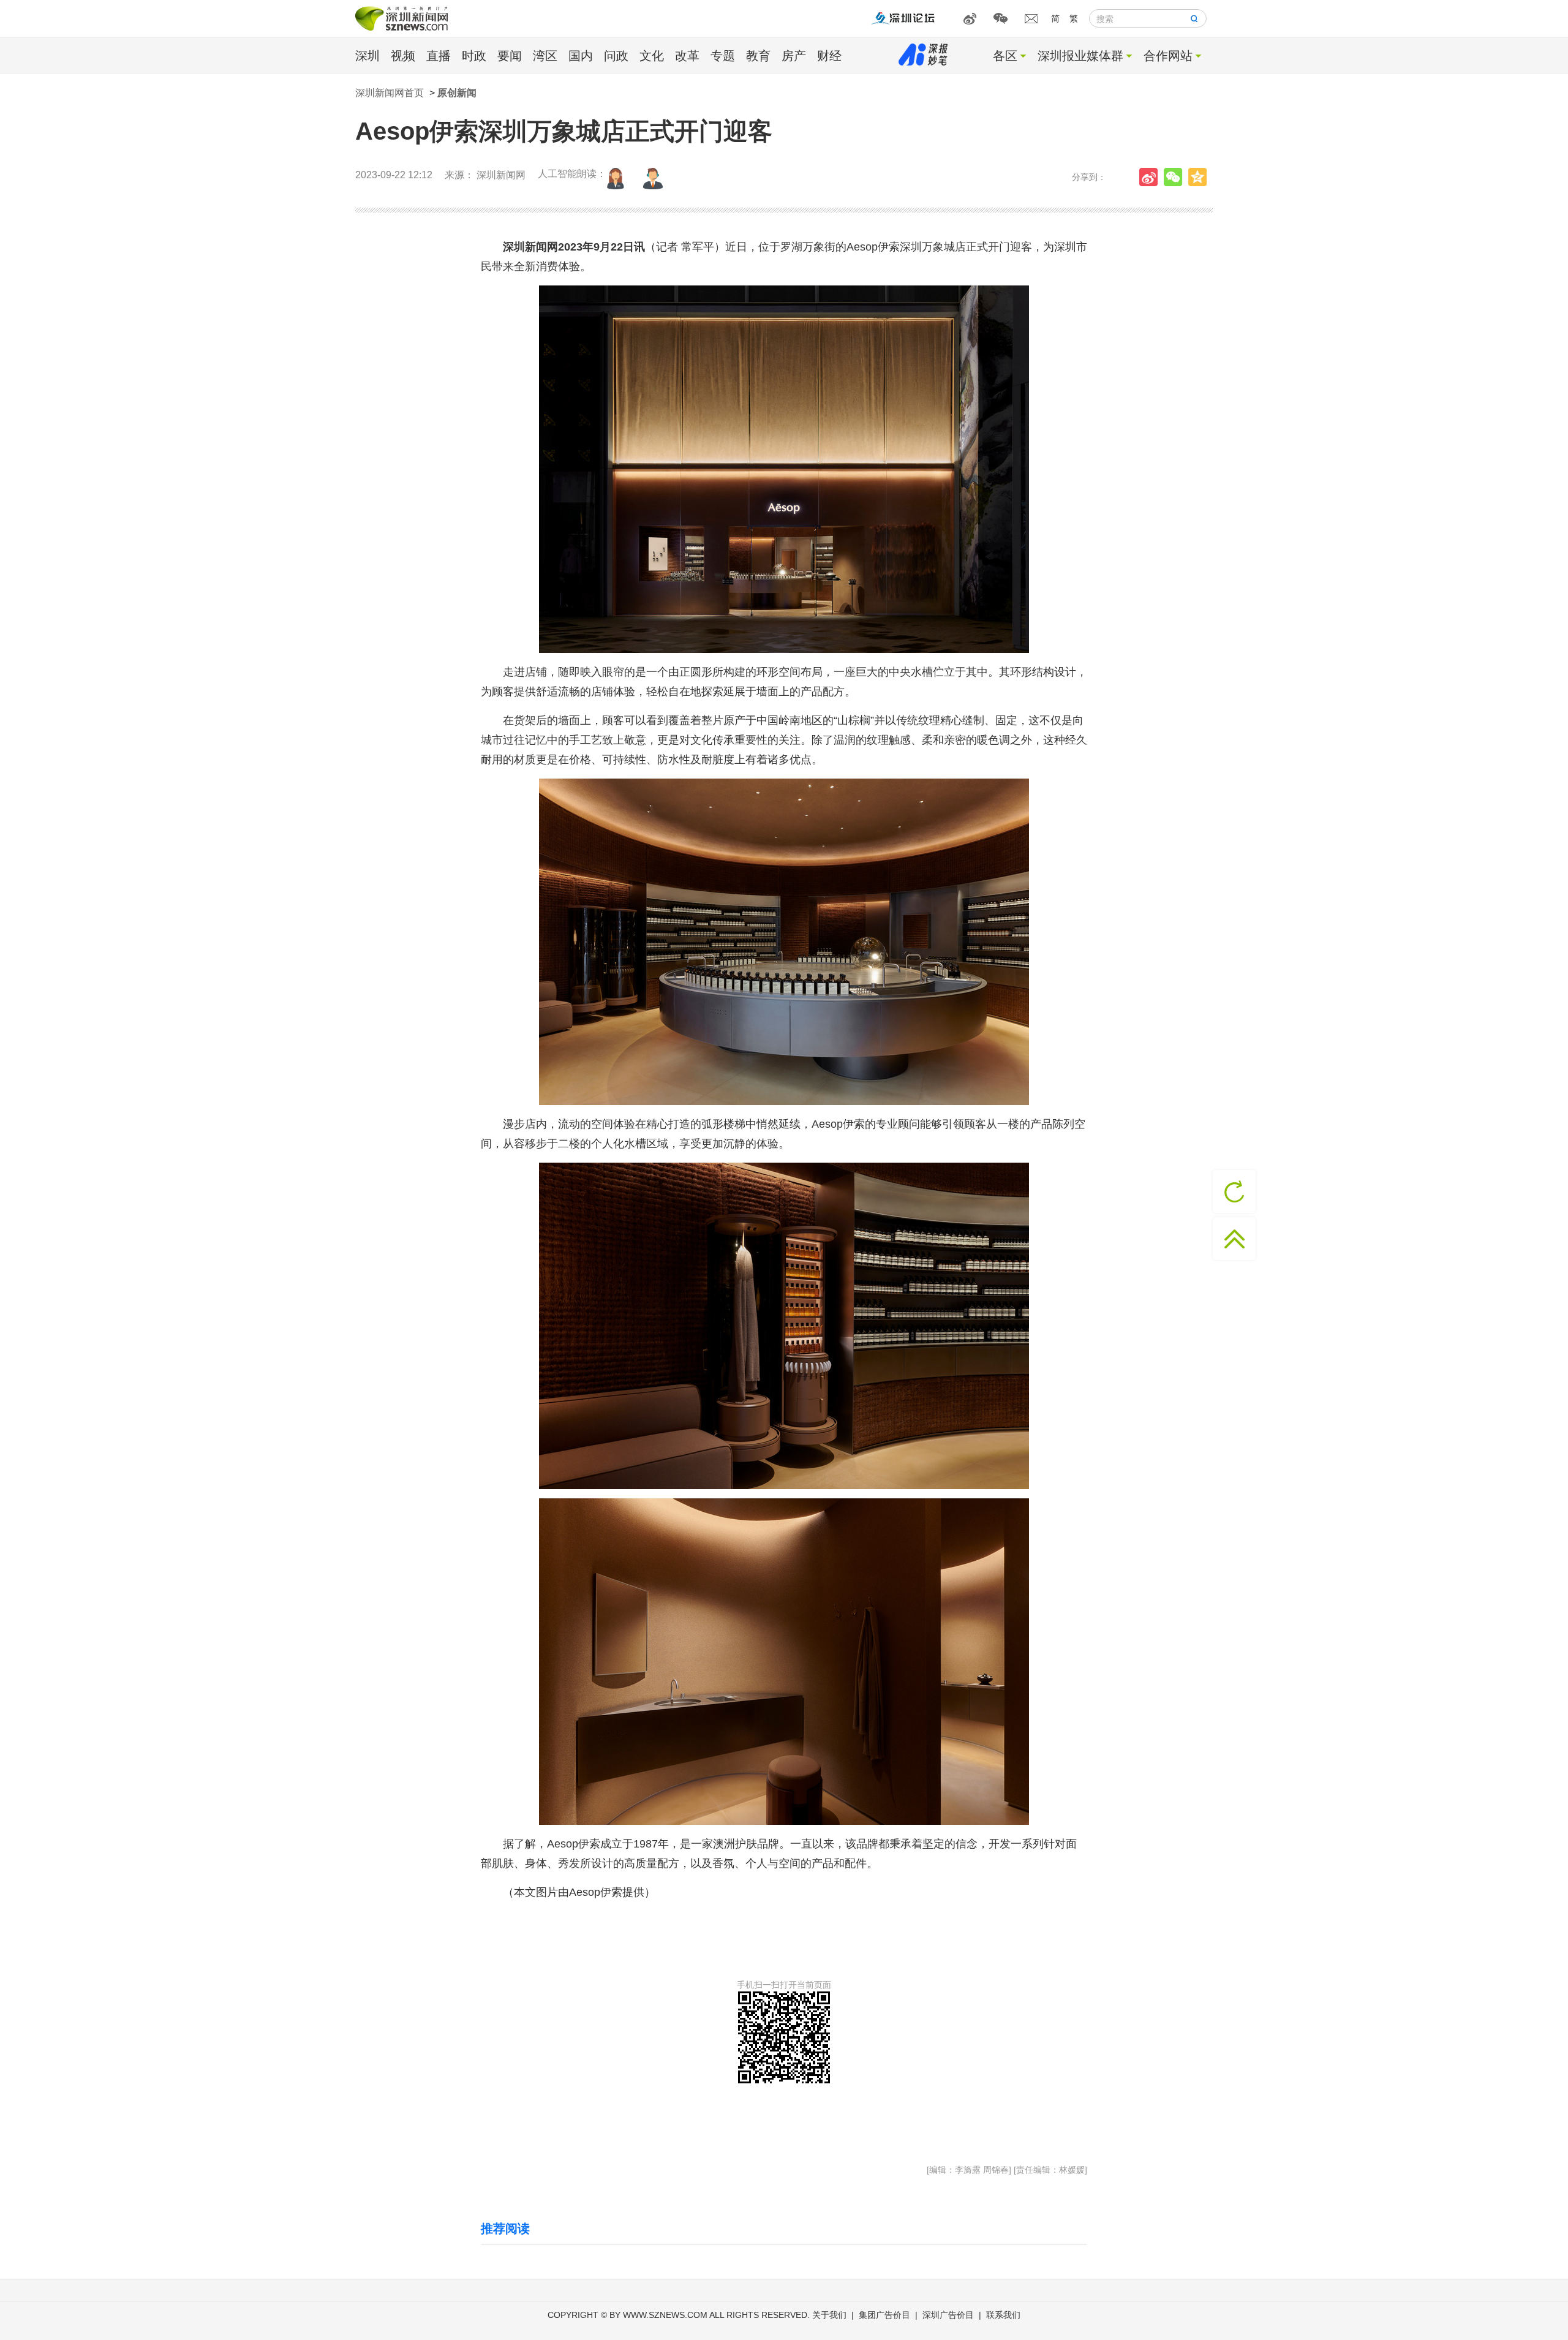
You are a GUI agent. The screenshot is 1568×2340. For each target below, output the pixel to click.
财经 (829, 56)
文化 (652, 56)
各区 (1005, 56)
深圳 (367, 56)
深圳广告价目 (948, 2315)
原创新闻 (457, 93)
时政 (474, 56)
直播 (439, 56)
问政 (616, 56)
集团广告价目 (884, 2315)
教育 (758, 56)
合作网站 (1168, 56)
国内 (581, 56)
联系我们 (1003, 2315)
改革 (687, 56)
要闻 (510, 56)
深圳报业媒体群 (1080, 56)
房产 (794, 56)
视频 (403, 56)
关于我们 (829, 2315)
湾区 (545, 56)
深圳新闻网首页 (390, 93)
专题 (723, 56)
